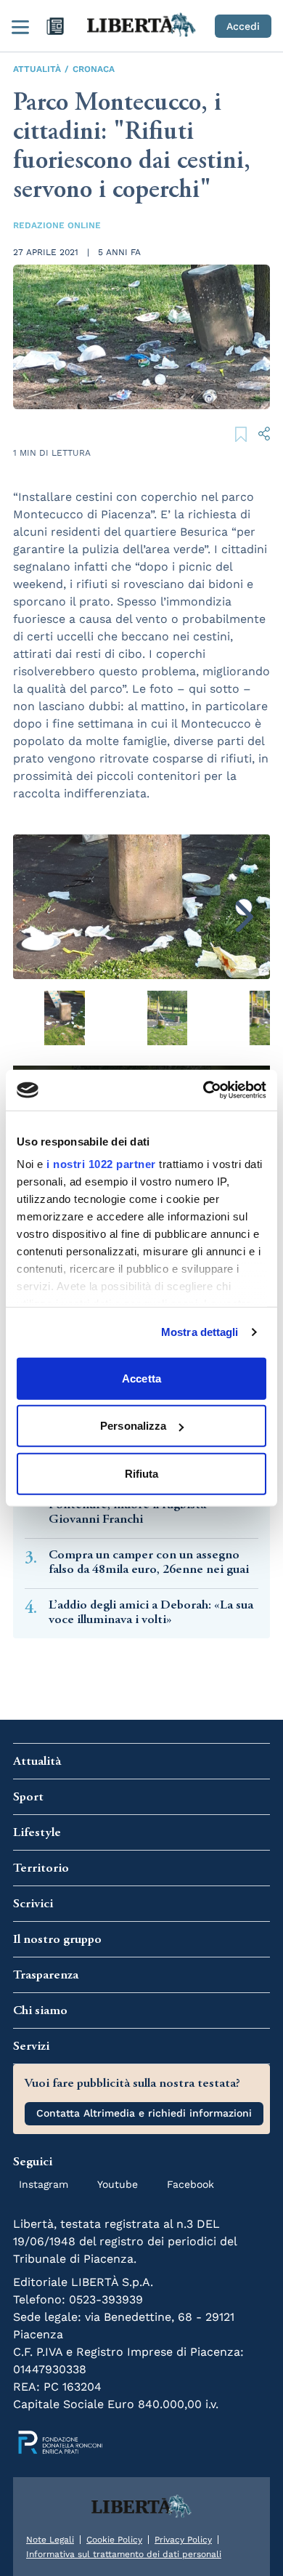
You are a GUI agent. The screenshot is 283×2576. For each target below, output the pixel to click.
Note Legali (50, 2540)
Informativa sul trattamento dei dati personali (124, 2554)
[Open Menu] (20, 26)
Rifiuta (142, 1473)
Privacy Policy (183, 2540)
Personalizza (133, 1426)
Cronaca (94, 69)
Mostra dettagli (200, 1332)
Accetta (141, 1378)
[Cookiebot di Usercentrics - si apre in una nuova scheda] (204, 1090)
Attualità (37, 69)
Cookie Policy (114, 2540)
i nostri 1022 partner (101, 1164)
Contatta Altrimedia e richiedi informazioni (144, 2113)
